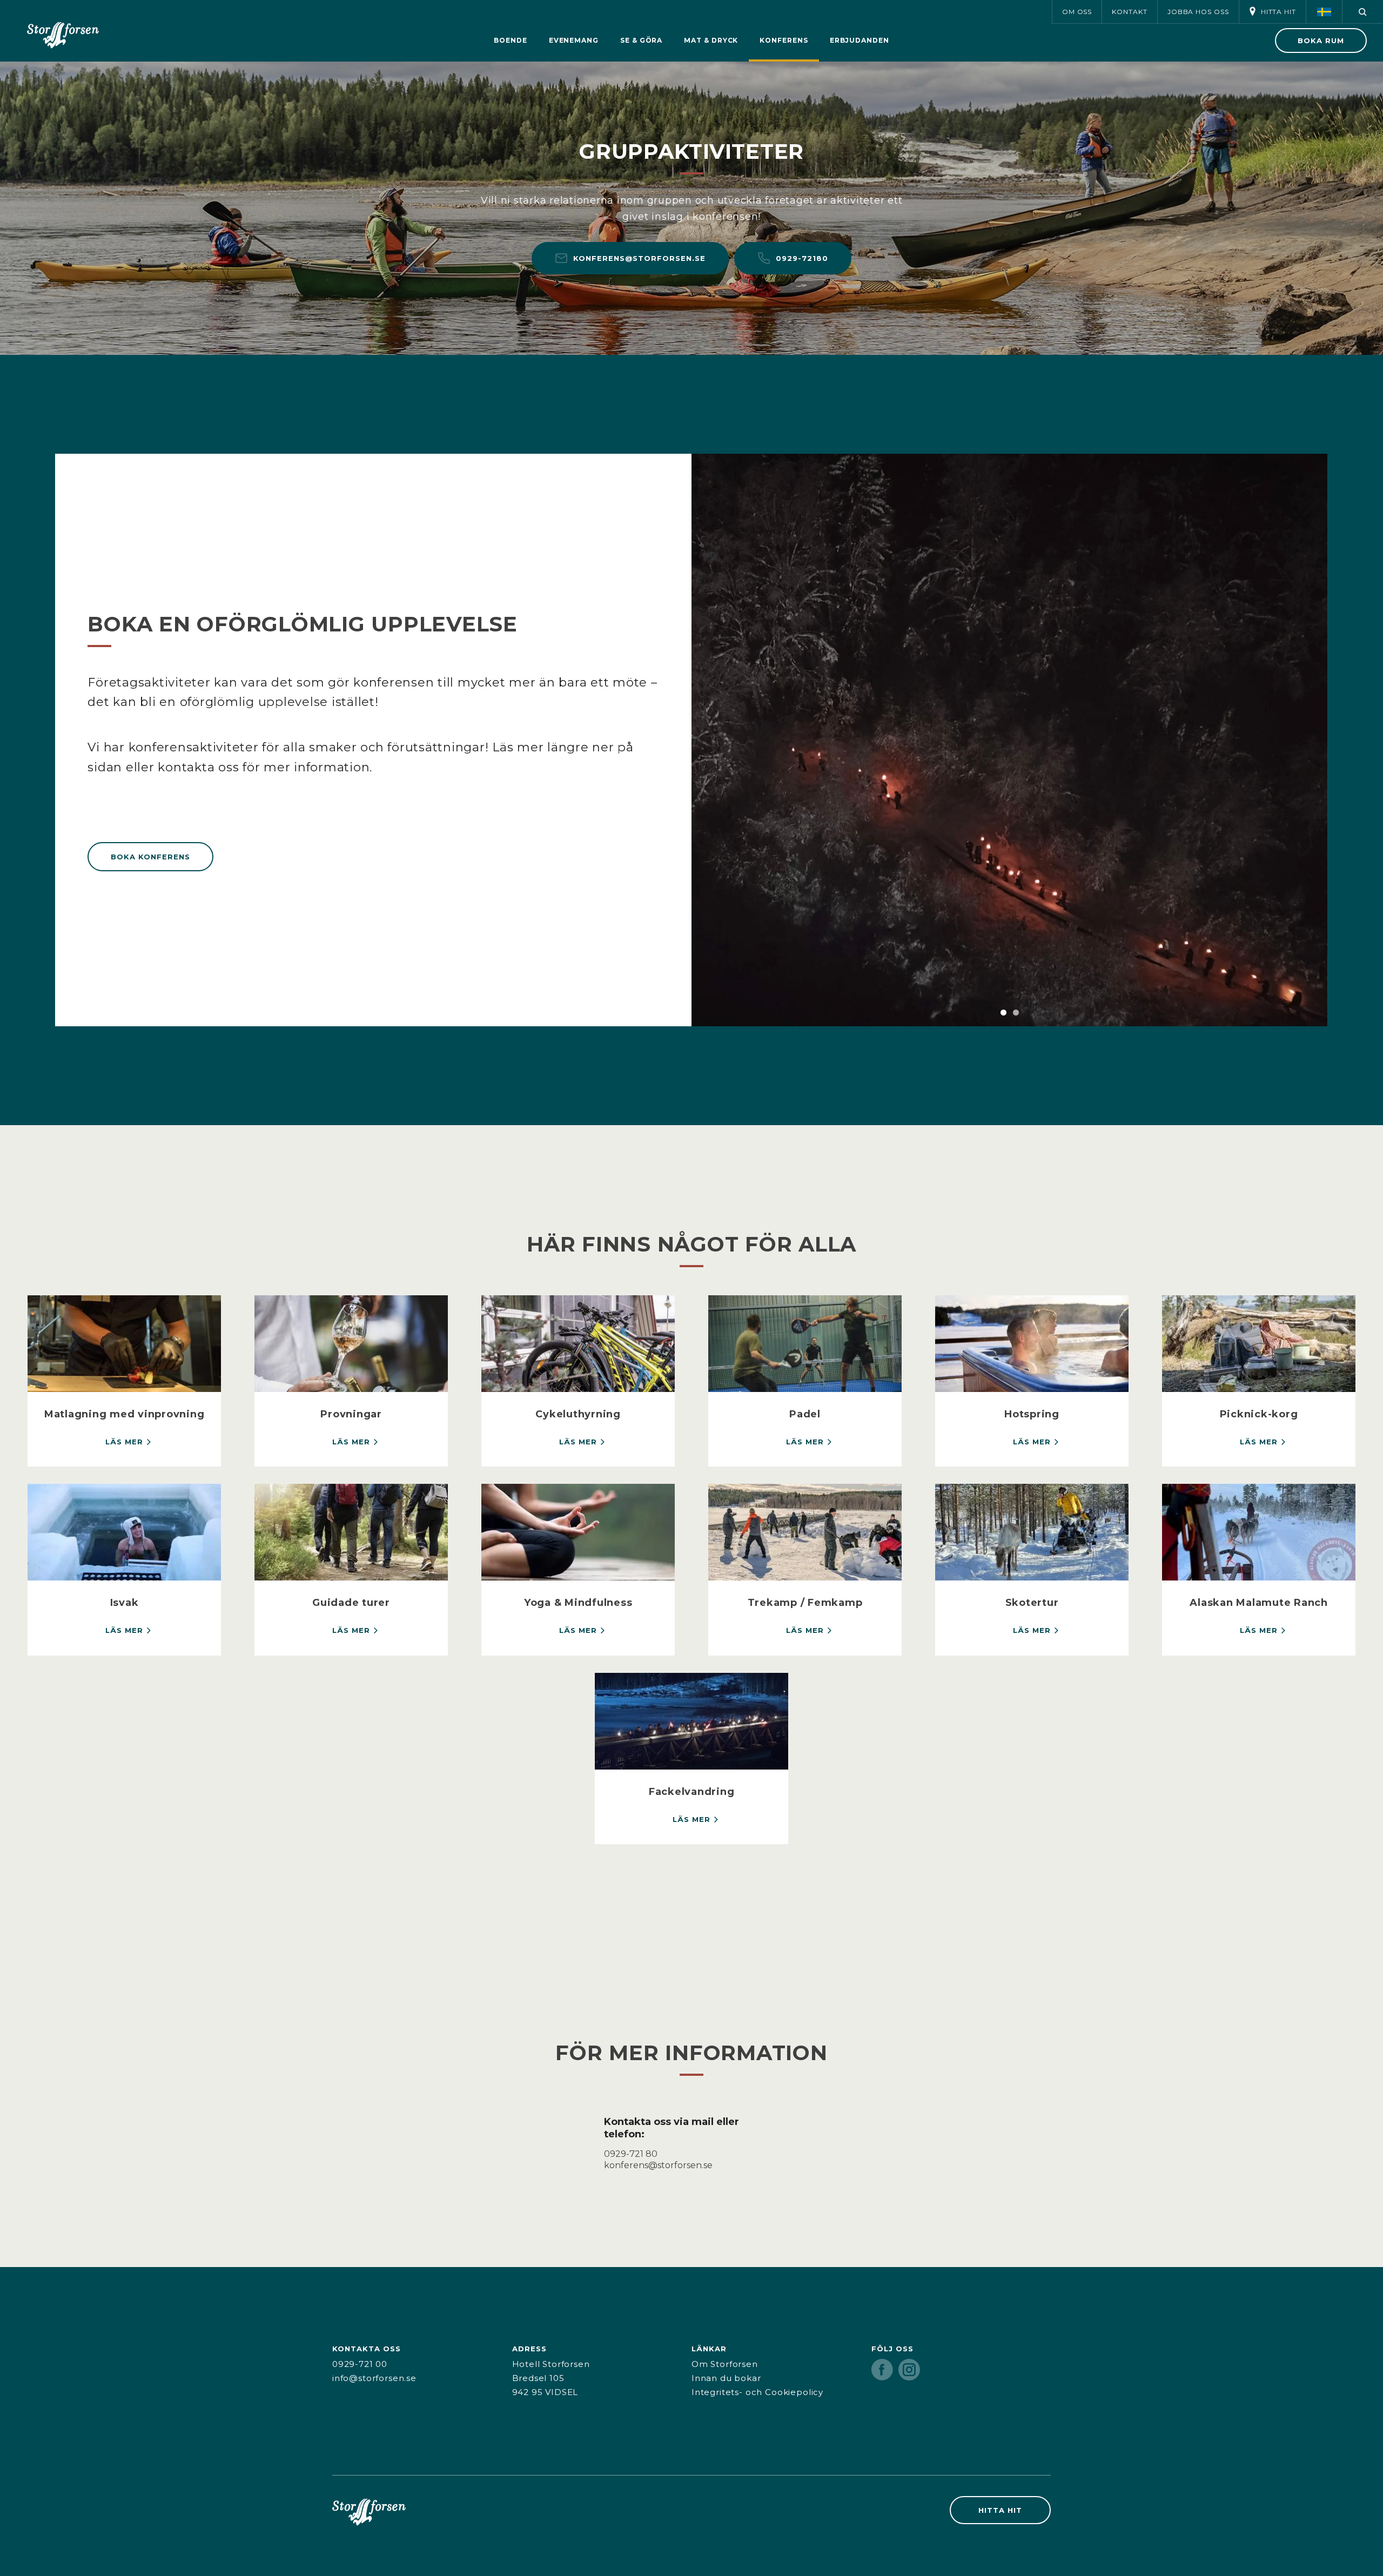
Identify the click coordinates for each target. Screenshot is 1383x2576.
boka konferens (150, 857)
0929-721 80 (631, 2154)
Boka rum (1321, 41)
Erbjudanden (860, 40)
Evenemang (574, 40)
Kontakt (1129, 12)
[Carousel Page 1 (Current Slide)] (1003, 1013)
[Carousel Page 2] (1016, 1013)
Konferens (784, 40)
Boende (511, 40)
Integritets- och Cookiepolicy (757, 2392)
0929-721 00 (360, 2364)
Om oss (1077, 12)
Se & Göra (641, 40)
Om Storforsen (725, 2364)
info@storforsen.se (374, 2378)
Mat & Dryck (711, 40)
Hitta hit (1278, 12)
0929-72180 (802, 258)
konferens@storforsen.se (639, 258)
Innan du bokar (726, 2378)
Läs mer (124, 1442)
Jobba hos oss (1198, 12)
